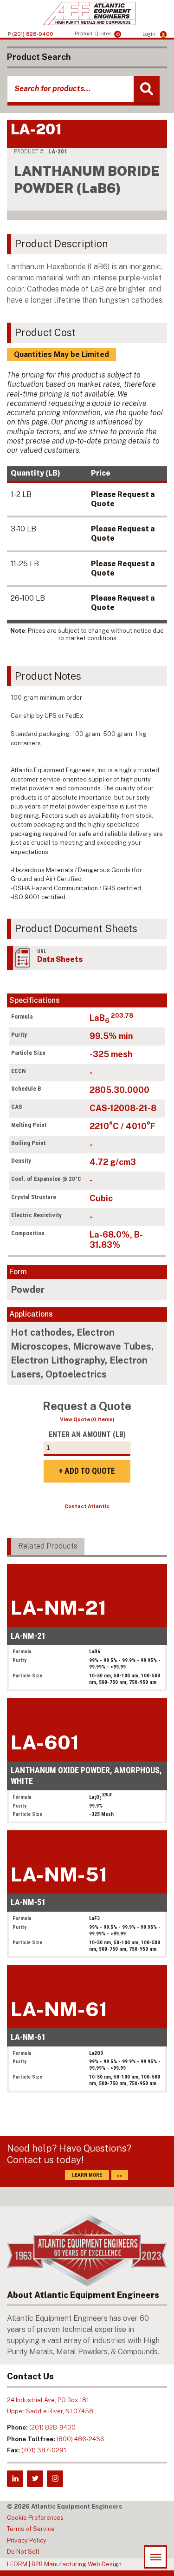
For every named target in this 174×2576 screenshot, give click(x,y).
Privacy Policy (27, 2540)
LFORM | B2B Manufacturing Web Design (64, 2564)
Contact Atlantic (87, 1506)
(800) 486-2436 (81, 2439)
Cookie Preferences (35, 2518)
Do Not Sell (23, 2552)
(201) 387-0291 (44, 2450)
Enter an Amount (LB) (87, 1434)
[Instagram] (55, 2479)
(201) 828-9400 (52, 2427)
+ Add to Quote (87, 1471)
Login (150, 34)
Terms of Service (31, 2529)
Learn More (87, 2175)
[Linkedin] (15, 2479)
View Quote (87, 1419)
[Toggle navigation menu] (155, 2557)
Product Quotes (97, 34)
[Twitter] (35, 2479)
